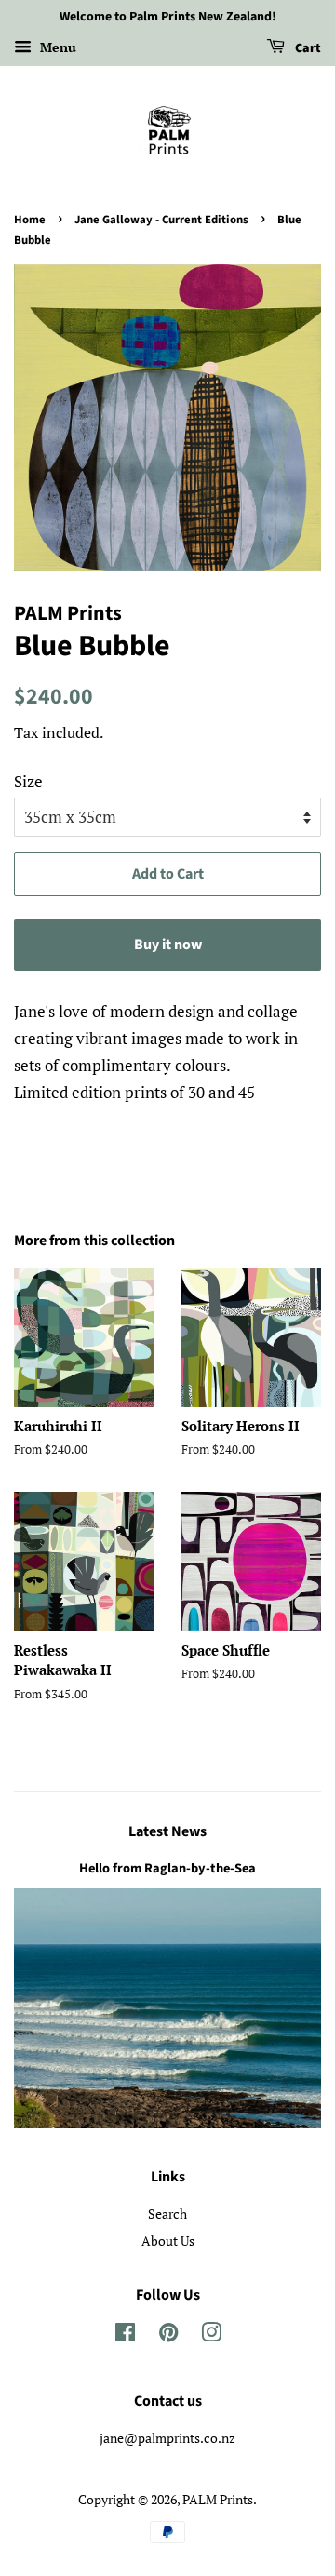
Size (28, 781)
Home (30, 220)
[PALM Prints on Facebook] (125, 2335)
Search (167, 2214)
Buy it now (168, 945)
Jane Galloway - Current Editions (161, 220)
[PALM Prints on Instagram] (211, 2335)
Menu (56, 47)
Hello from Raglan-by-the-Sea (167, 1868)
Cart (307, 48)
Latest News (167, 1831)
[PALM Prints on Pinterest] (168, 2335)
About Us (168, 2241)
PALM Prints (218, 2499)
